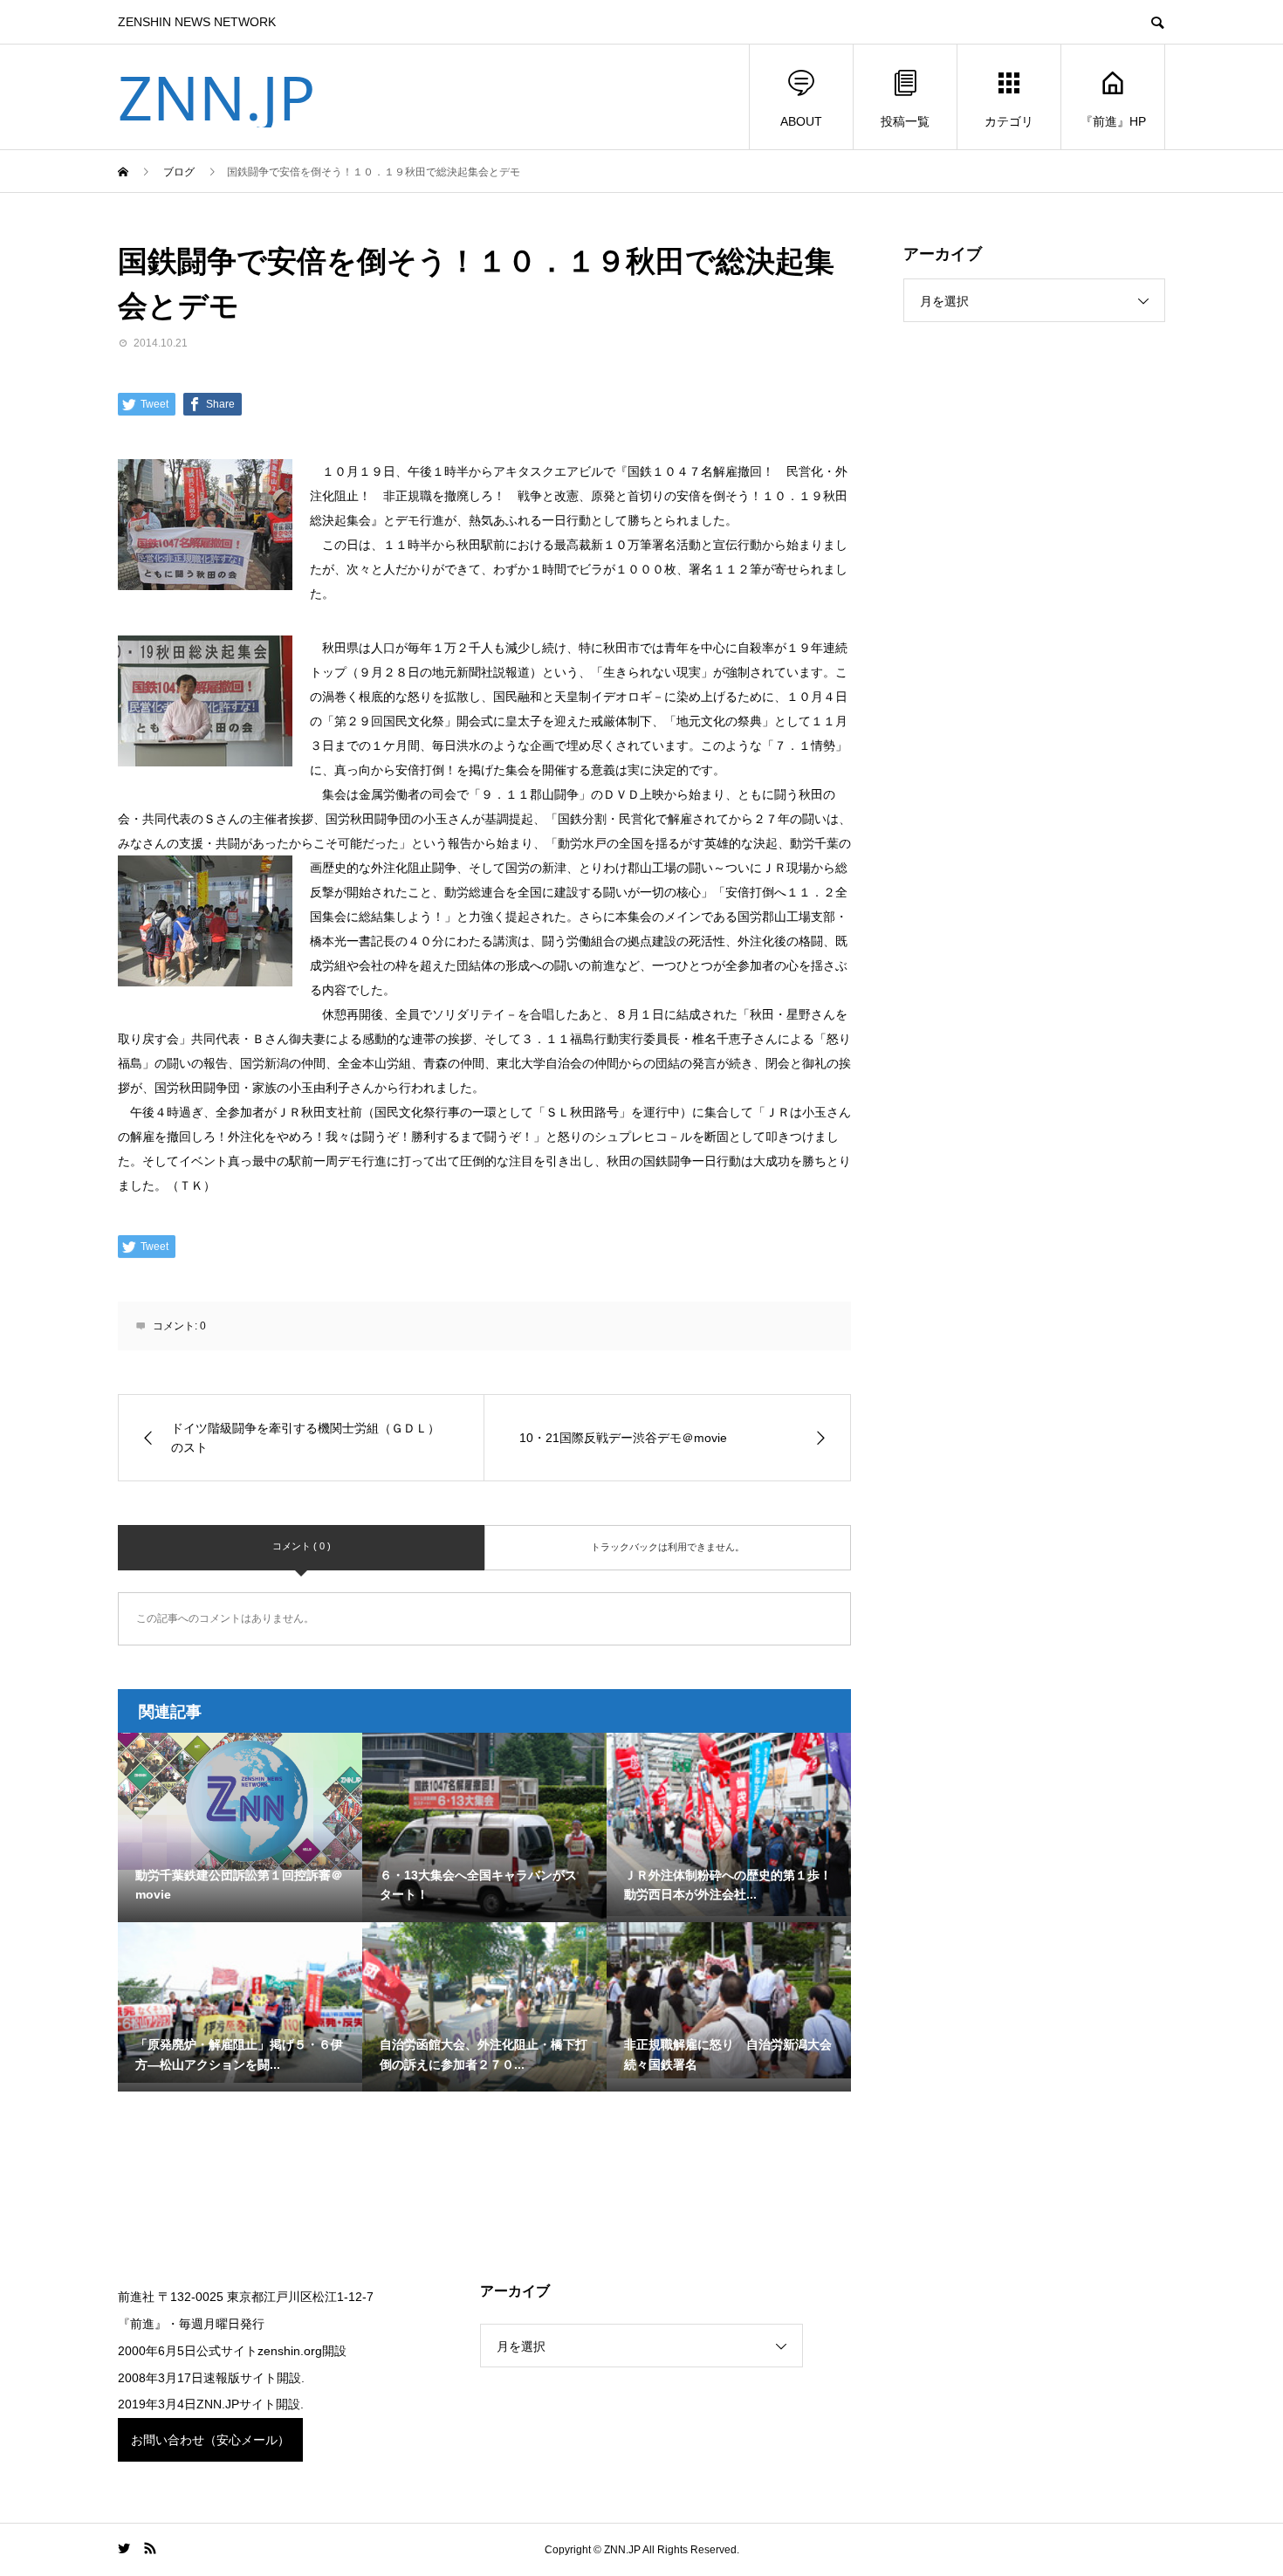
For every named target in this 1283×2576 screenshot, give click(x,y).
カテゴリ (1009, 121)
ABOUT (801, 121)
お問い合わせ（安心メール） (210, 2440)
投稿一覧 (905, 121)
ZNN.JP (216, 97)
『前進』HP (1113, 121)
